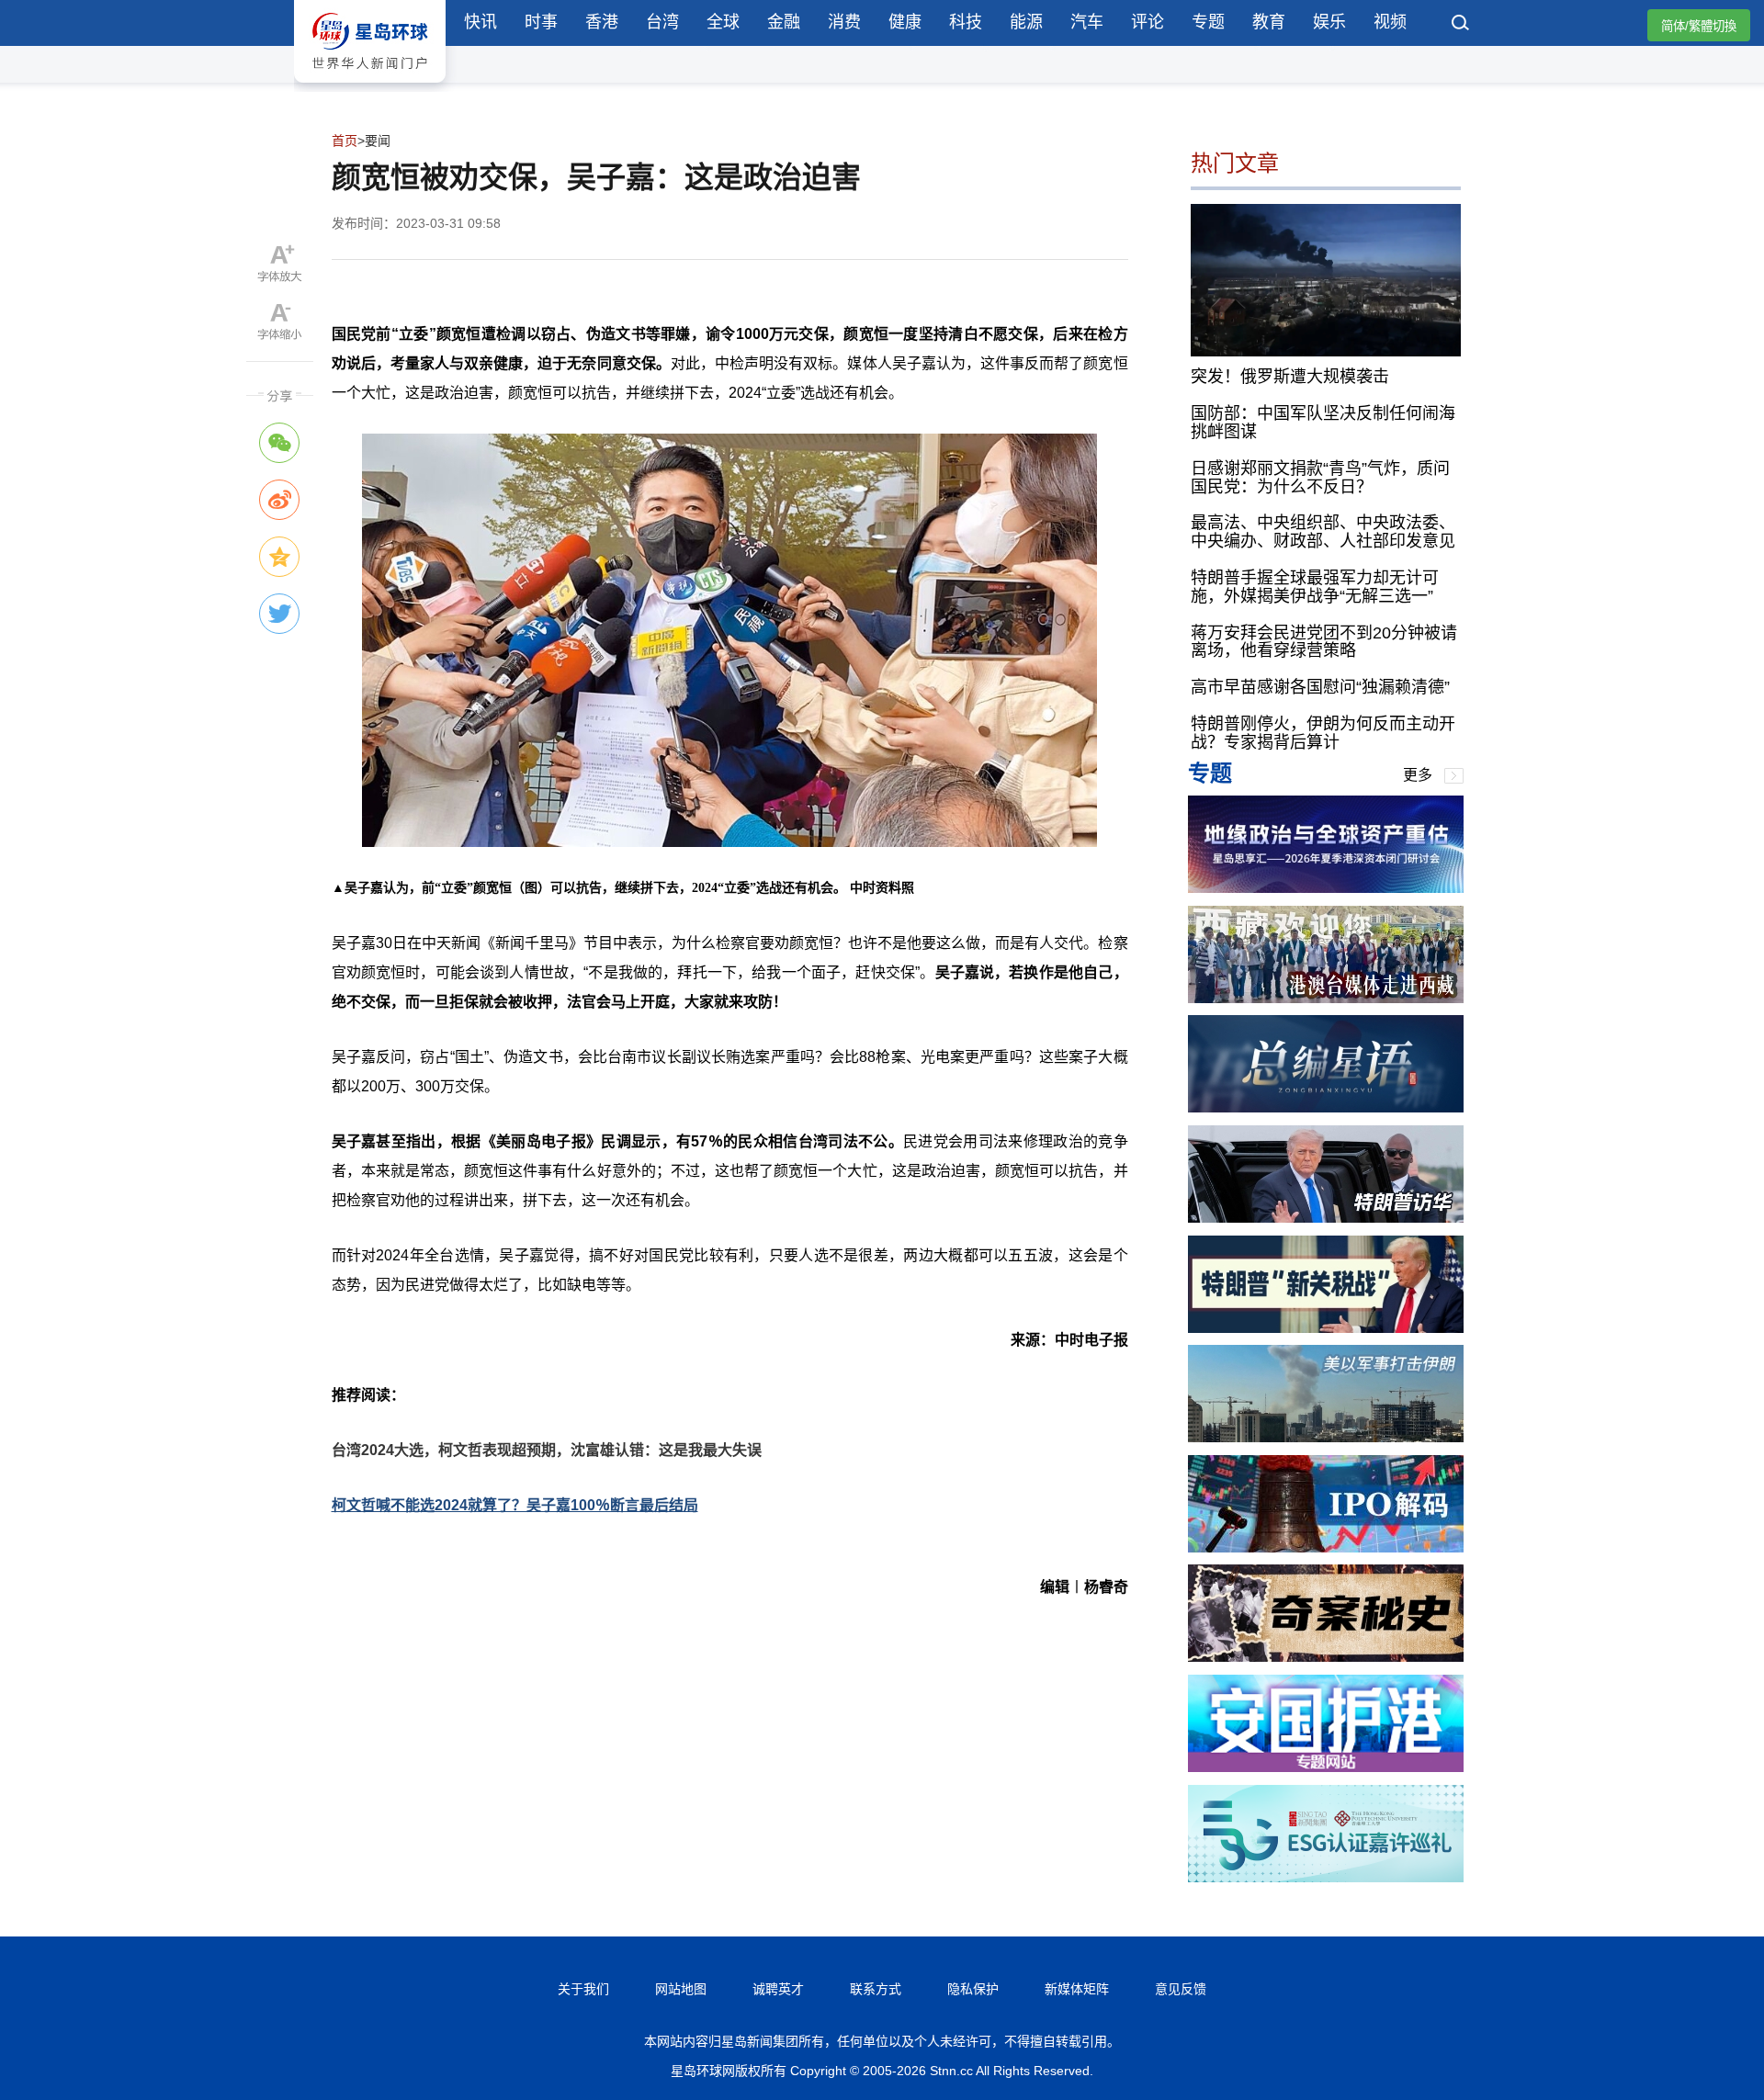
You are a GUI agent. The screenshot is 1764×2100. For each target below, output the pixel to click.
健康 (905, 22)
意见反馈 (1181, 1989)
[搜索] (1461, 25)
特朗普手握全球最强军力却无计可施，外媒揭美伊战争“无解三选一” (1315, 587)
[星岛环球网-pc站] (370, 87)
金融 (784, 22)
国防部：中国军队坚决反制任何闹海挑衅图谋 (1323, 423)
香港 (602, 22)
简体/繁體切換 (1699, 26)
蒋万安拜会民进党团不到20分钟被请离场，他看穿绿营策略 (1324, 642)
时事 (541, 22)
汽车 (1087, 22)
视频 (1390, 22)
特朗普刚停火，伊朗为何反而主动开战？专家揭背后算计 (1323, 733)
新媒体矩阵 (1077, 1989)
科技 (966, 22)
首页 (345, 141)
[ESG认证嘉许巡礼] (1326, 1877)
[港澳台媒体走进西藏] (1326, 998)
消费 (844, 22)
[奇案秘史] (1326, 1657)
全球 (723, 22)
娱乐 (1329, 22)
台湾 (662, 22)
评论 (1148, 22)
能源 (1026, 22)
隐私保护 (973, 1989)
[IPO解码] (1326, 1547)
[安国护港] (1326, 1767)
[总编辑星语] (1326, 1107)
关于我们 (583, 1989)
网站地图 (681, 1989)
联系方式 (876, 1989)
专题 (1208, 22)
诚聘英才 (778, 1989)
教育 (1269, 22)
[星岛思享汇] (1326, 888)
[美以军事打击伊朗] (1326, 1437)
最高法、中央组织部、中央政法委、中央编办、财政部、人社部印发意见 (1323, 532)
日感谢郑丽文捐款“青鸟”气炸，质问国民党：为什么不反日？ (1320, 478)
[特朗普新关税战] (1326, 1328)
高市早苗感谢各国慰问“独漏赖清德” (1320, 687)
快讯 (481, 22)
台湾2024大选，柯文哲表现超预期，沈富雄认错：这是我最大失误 (547, 1450)
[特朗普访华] (1326, 1218)
